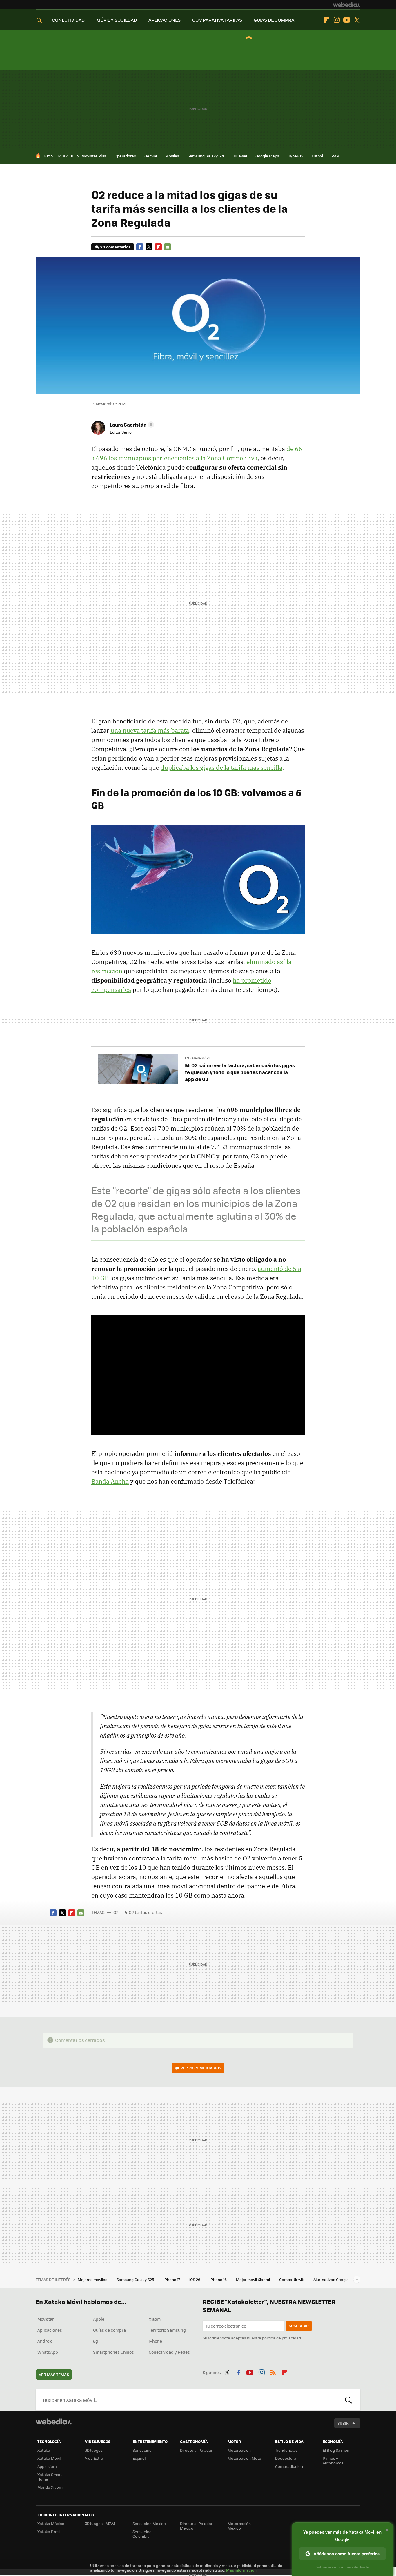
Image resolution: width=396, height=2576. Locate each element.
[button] (131, 425)
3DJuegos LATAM (100, 2523)
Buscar (348, 2400)
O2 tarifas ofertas (145, 1912)
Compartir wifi (292, 2279)
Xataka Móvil (49, 2458)
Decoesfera (286, 2458)
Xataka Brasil (49, 2532)
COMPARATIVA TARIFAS (217, 20)
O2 (116, 1912)
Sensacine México (149, 2523)
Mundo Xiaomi (50, 2487)
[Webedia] (347, 5)
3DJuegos (94, 2450)
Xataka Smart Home (50, 2477)
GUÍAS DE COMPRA (274, 20)
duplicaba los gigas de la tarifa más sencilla (221, 767)
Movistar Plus (94, 156)
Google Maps (267, 156)
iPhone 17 (172, 2279)
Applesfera (47, 2466)
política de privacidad (281, 2338)
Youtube (347, 20)
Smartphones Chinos (113, 2352)
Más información (241, 2570)
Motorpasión (239, 2450)
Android (45, 2341)
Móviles (172, 156)
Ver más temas (54, 2374)
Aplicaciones (50, 2330)
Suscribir (299, 2326)
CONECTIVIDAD (68, 20)
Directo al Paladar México (196, 2526)
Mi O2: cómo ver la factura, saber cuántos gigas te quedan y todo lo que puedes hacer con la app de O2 (240, 1072)
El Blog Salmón (336, 2450)
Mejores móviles (93, 2279)
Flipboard (326, 20)
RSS (273, 2371)
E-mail (168, 247)
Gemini (151, 156)
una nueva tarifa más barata (150, 730)
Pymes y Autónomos (333, 2461)
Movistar (46, 2319)
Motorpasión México (239, 2526)
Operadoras (125, 156)
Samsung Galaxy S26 (206, 156)
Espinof (139, 2458)
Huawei (240, 156)
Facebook (140, 247)
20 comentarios (115, 247)
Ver (201, 2068)
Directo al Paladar (196, 2450)
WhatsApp (48, 2352)
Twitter (357, 20)
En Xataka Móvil (198, 1058)
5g (96, 2341)
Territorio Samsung (167, 2330)
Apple (99, 2319)
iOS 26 (195, 2279)
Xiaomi (155, 2319)
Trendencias (286, 2450)
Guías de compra (109, 2330)
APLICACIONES (165, 20)
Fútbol (317, 156)
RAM (336, 156)
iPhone (155, 2341)
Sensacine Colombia (142, 2534)
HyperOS (295, 156)
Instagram (337, 20)
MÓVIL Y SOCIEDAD (117, 20)
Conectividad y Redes (169, 2352)
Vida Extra (94, 2458)
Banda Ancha (110, 1481)
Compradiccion (289, 2466)
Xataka (44, 2450)
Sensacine (142, 2450)
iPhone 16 (219, 2279)
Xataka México (51, 2523)
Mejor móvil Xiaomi (253, 2279)
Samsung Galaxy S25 (136, 2279)
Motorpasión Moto (244, 2458)
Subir (343, 2423)
